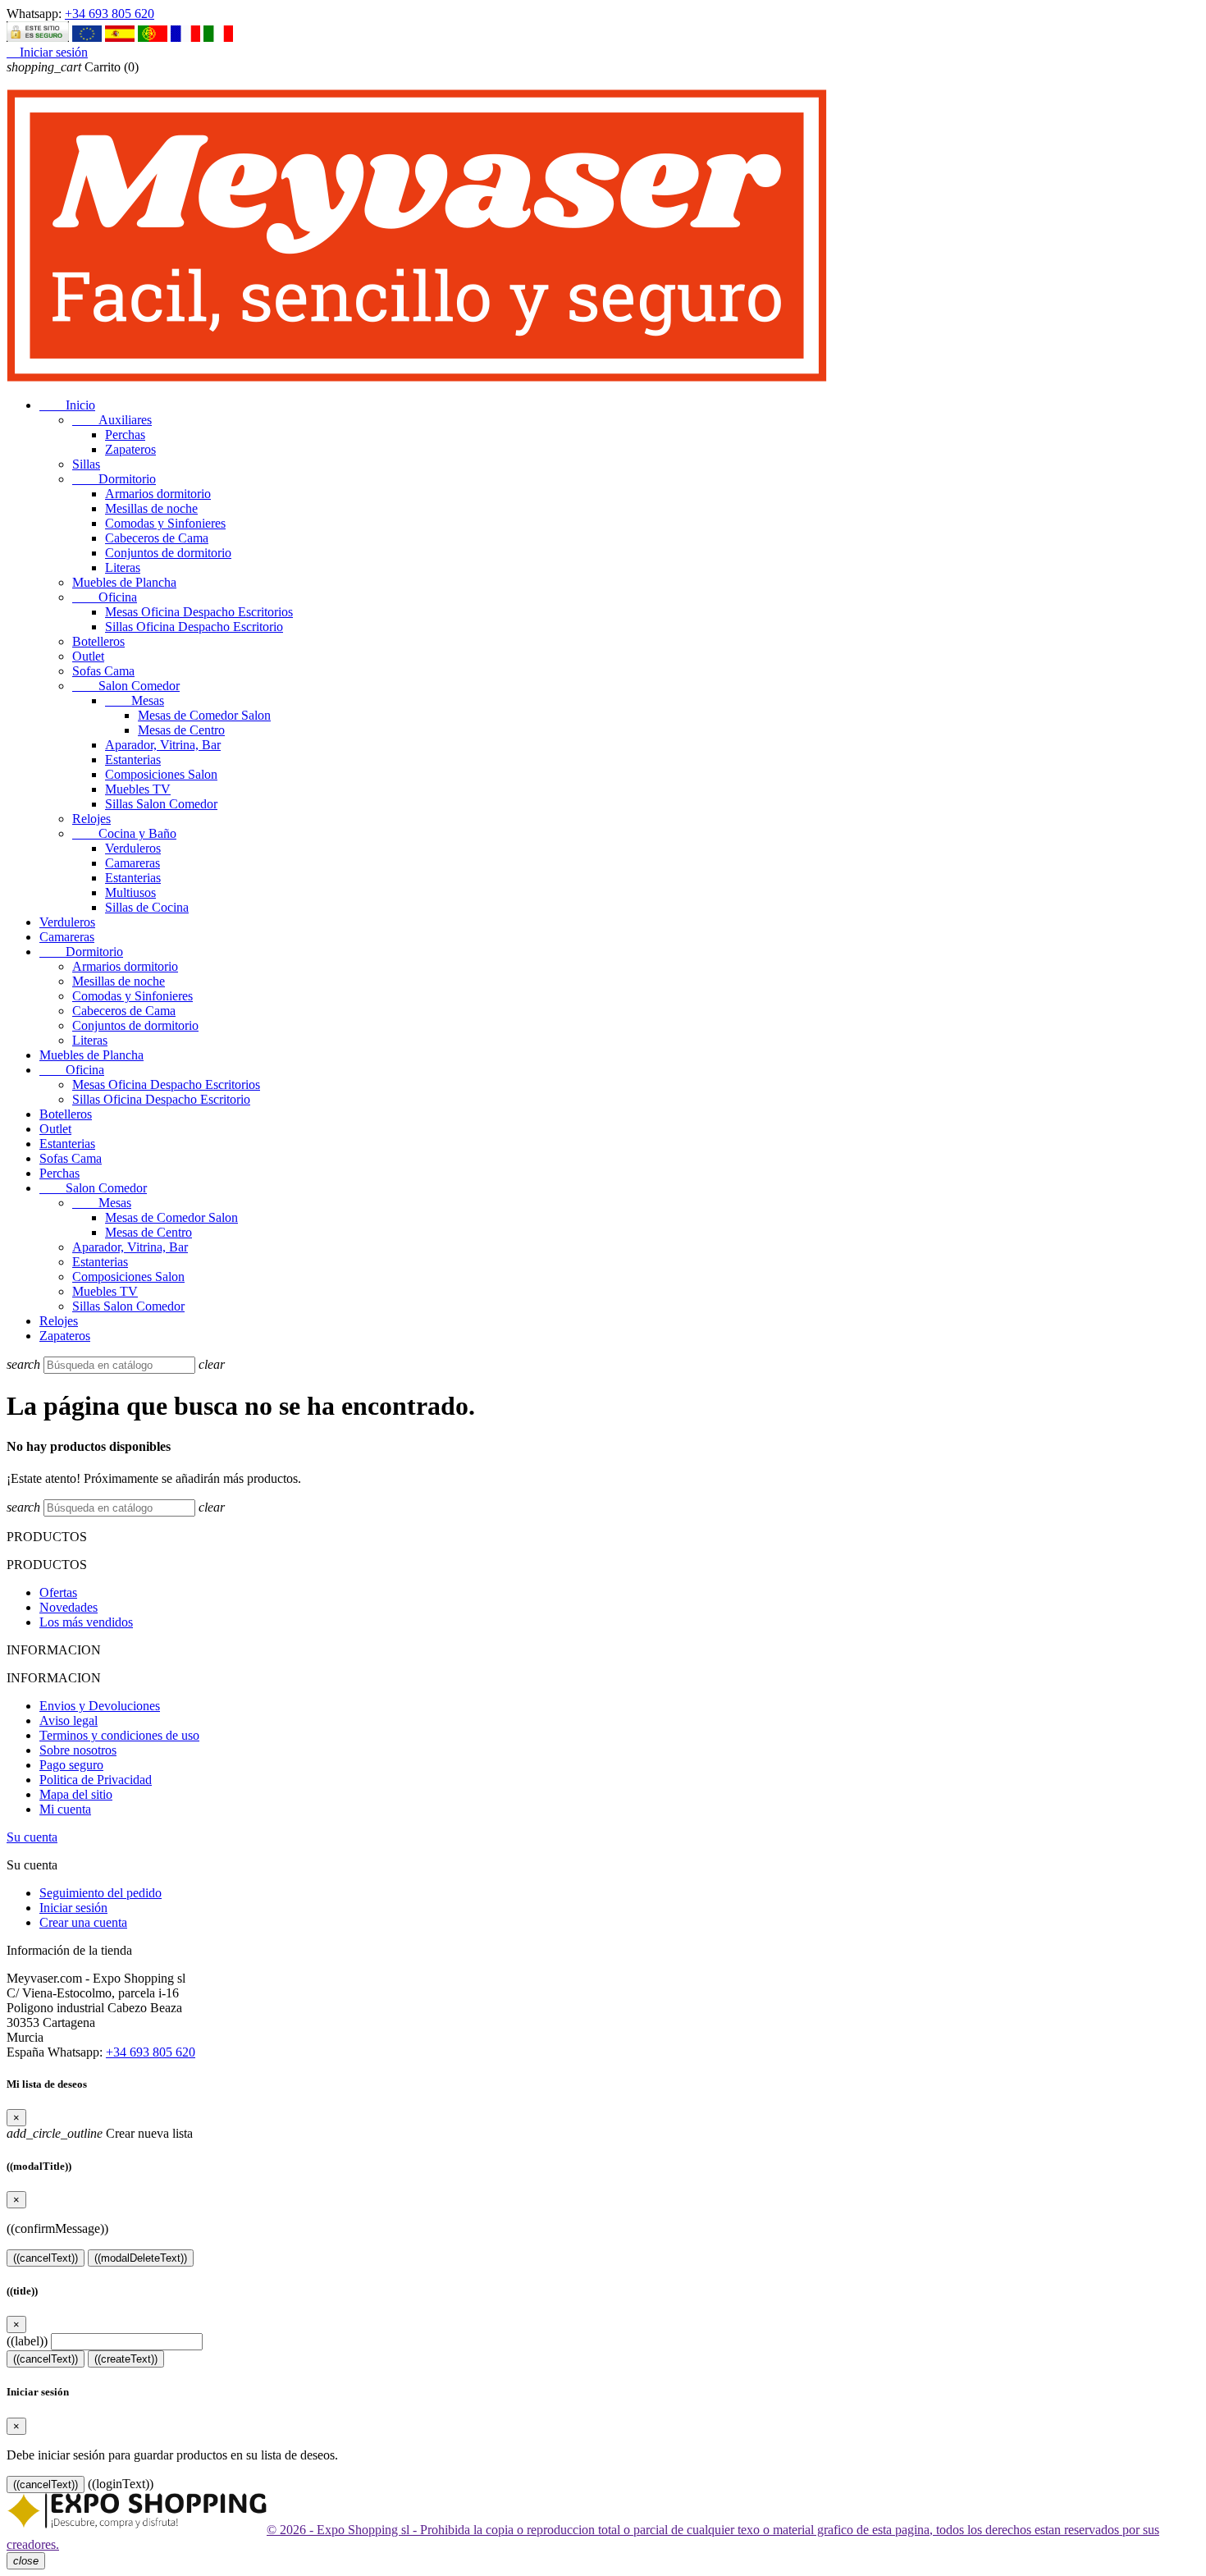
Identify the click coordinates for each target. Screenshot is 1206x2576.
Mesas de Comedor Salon (204, 715)
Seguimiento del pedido (100, 1893)
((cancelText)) (46, 2258)
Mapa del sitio (76, 1794)
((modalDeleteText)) (141, 2258)
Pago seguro (71, 1765)
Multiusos (130, 892)
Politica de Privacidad (96, 1780)
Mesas (135, 700)
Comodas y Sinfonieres (165, 523)
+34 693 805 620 (110, 14)
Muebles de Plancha (124, 582)
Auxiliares (112, 420)
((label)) (27, 2341)
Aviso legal (69, 1720)
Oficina (105, 597)
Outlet (88, 656)
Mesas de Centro (181, 730)
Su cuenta (32, 1837)
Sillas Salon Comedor (161, 804)
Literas (123, 567)
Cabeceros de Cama (157, 538)
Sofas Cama (103, 671)
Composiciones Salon (161, 774)
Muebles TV (138, 789)
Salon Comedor (126, 686)
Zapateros (130, 449)
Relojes (91, 819)
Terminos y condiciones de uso (119, 1735)
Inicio (67, 405)
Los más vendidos (86, 1622)
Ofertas (58, 1592)
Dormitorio (114, 479)
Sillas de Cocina (147, 907)
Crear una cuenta (83, 1922)
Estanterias (133, 760)
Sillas (86, 464)
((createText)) (126, 2359)
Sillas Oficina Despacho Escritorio (194, 627)
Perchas (125, 435)
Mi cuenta (65, 1809)
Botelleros (98, 641)
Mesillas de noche (151, 508)
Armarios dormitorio (158, 494)
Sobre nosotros (78, 1750)
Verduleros (133, 848)
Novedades (69, 1607)
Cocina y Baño (124, 833)
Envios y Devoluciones (100, 1706)
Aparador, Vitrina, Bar (163, 745)
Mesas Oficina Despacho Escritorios (199, 612)
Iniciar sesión (73, 1908)
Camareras (132, 863)
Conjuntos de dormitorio (168, 553)
